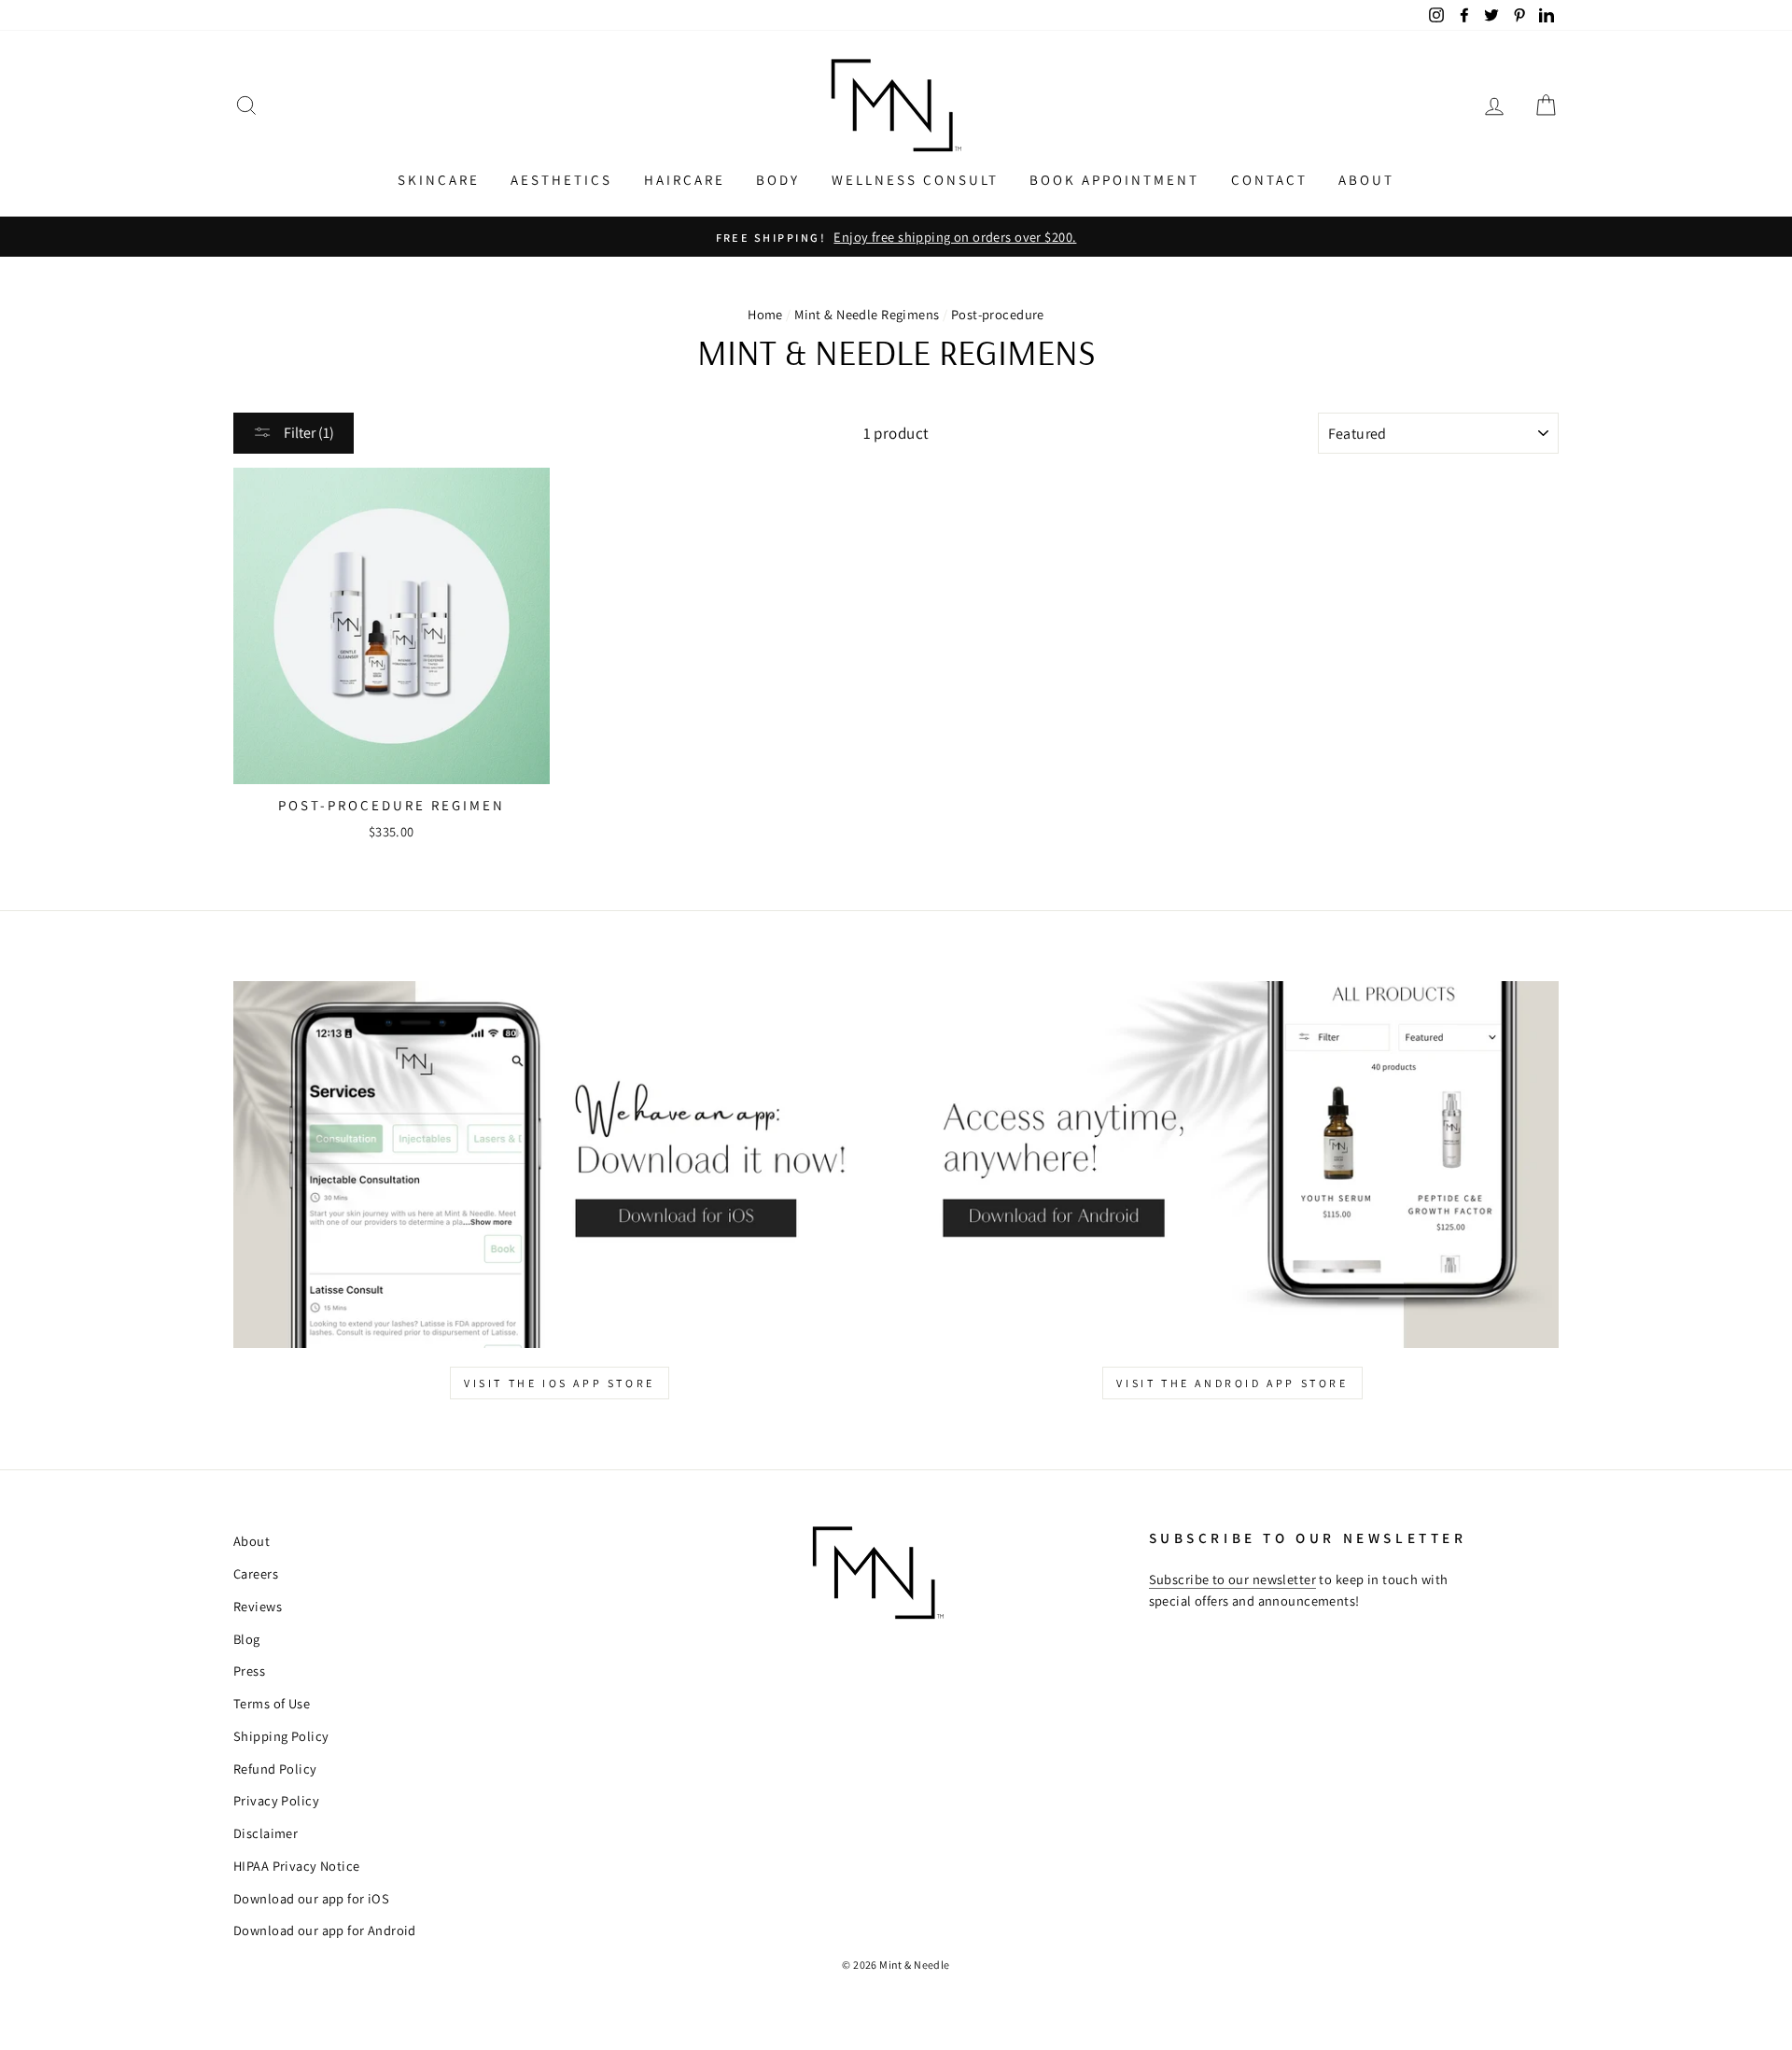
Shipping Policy (281, 1736)
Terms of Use (272, 1703)
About (1366, 180)
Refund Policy (275, 1769)
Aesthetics (561, 180)
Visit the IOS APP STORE (560, 1383)
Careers (256, 1573)
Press (249, 1671)
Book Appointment (1114, 180)
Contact (1269, 180)
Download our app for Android (325, 1930)
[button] (246, 106)
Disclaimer (266, 1833)
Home (765, 314)
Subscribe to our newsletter (1232, 1579)
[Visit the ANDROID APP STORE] (1232, 1165)
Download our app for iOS (311, 1898)
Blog (247, 1639)
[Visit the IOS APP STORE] (560, 1165)
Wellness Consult (915, 180)
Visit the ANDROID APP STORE (1232, 1383)
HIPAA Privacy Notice (297, 1866)
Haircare (685, 180)
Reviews (258, 1606)
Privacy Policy (276, 1800)
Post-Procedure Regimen (392, 805)
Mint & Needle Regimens (867, 314)
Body (778, 180)
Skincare (439, 180)
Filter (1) (308, 433)
